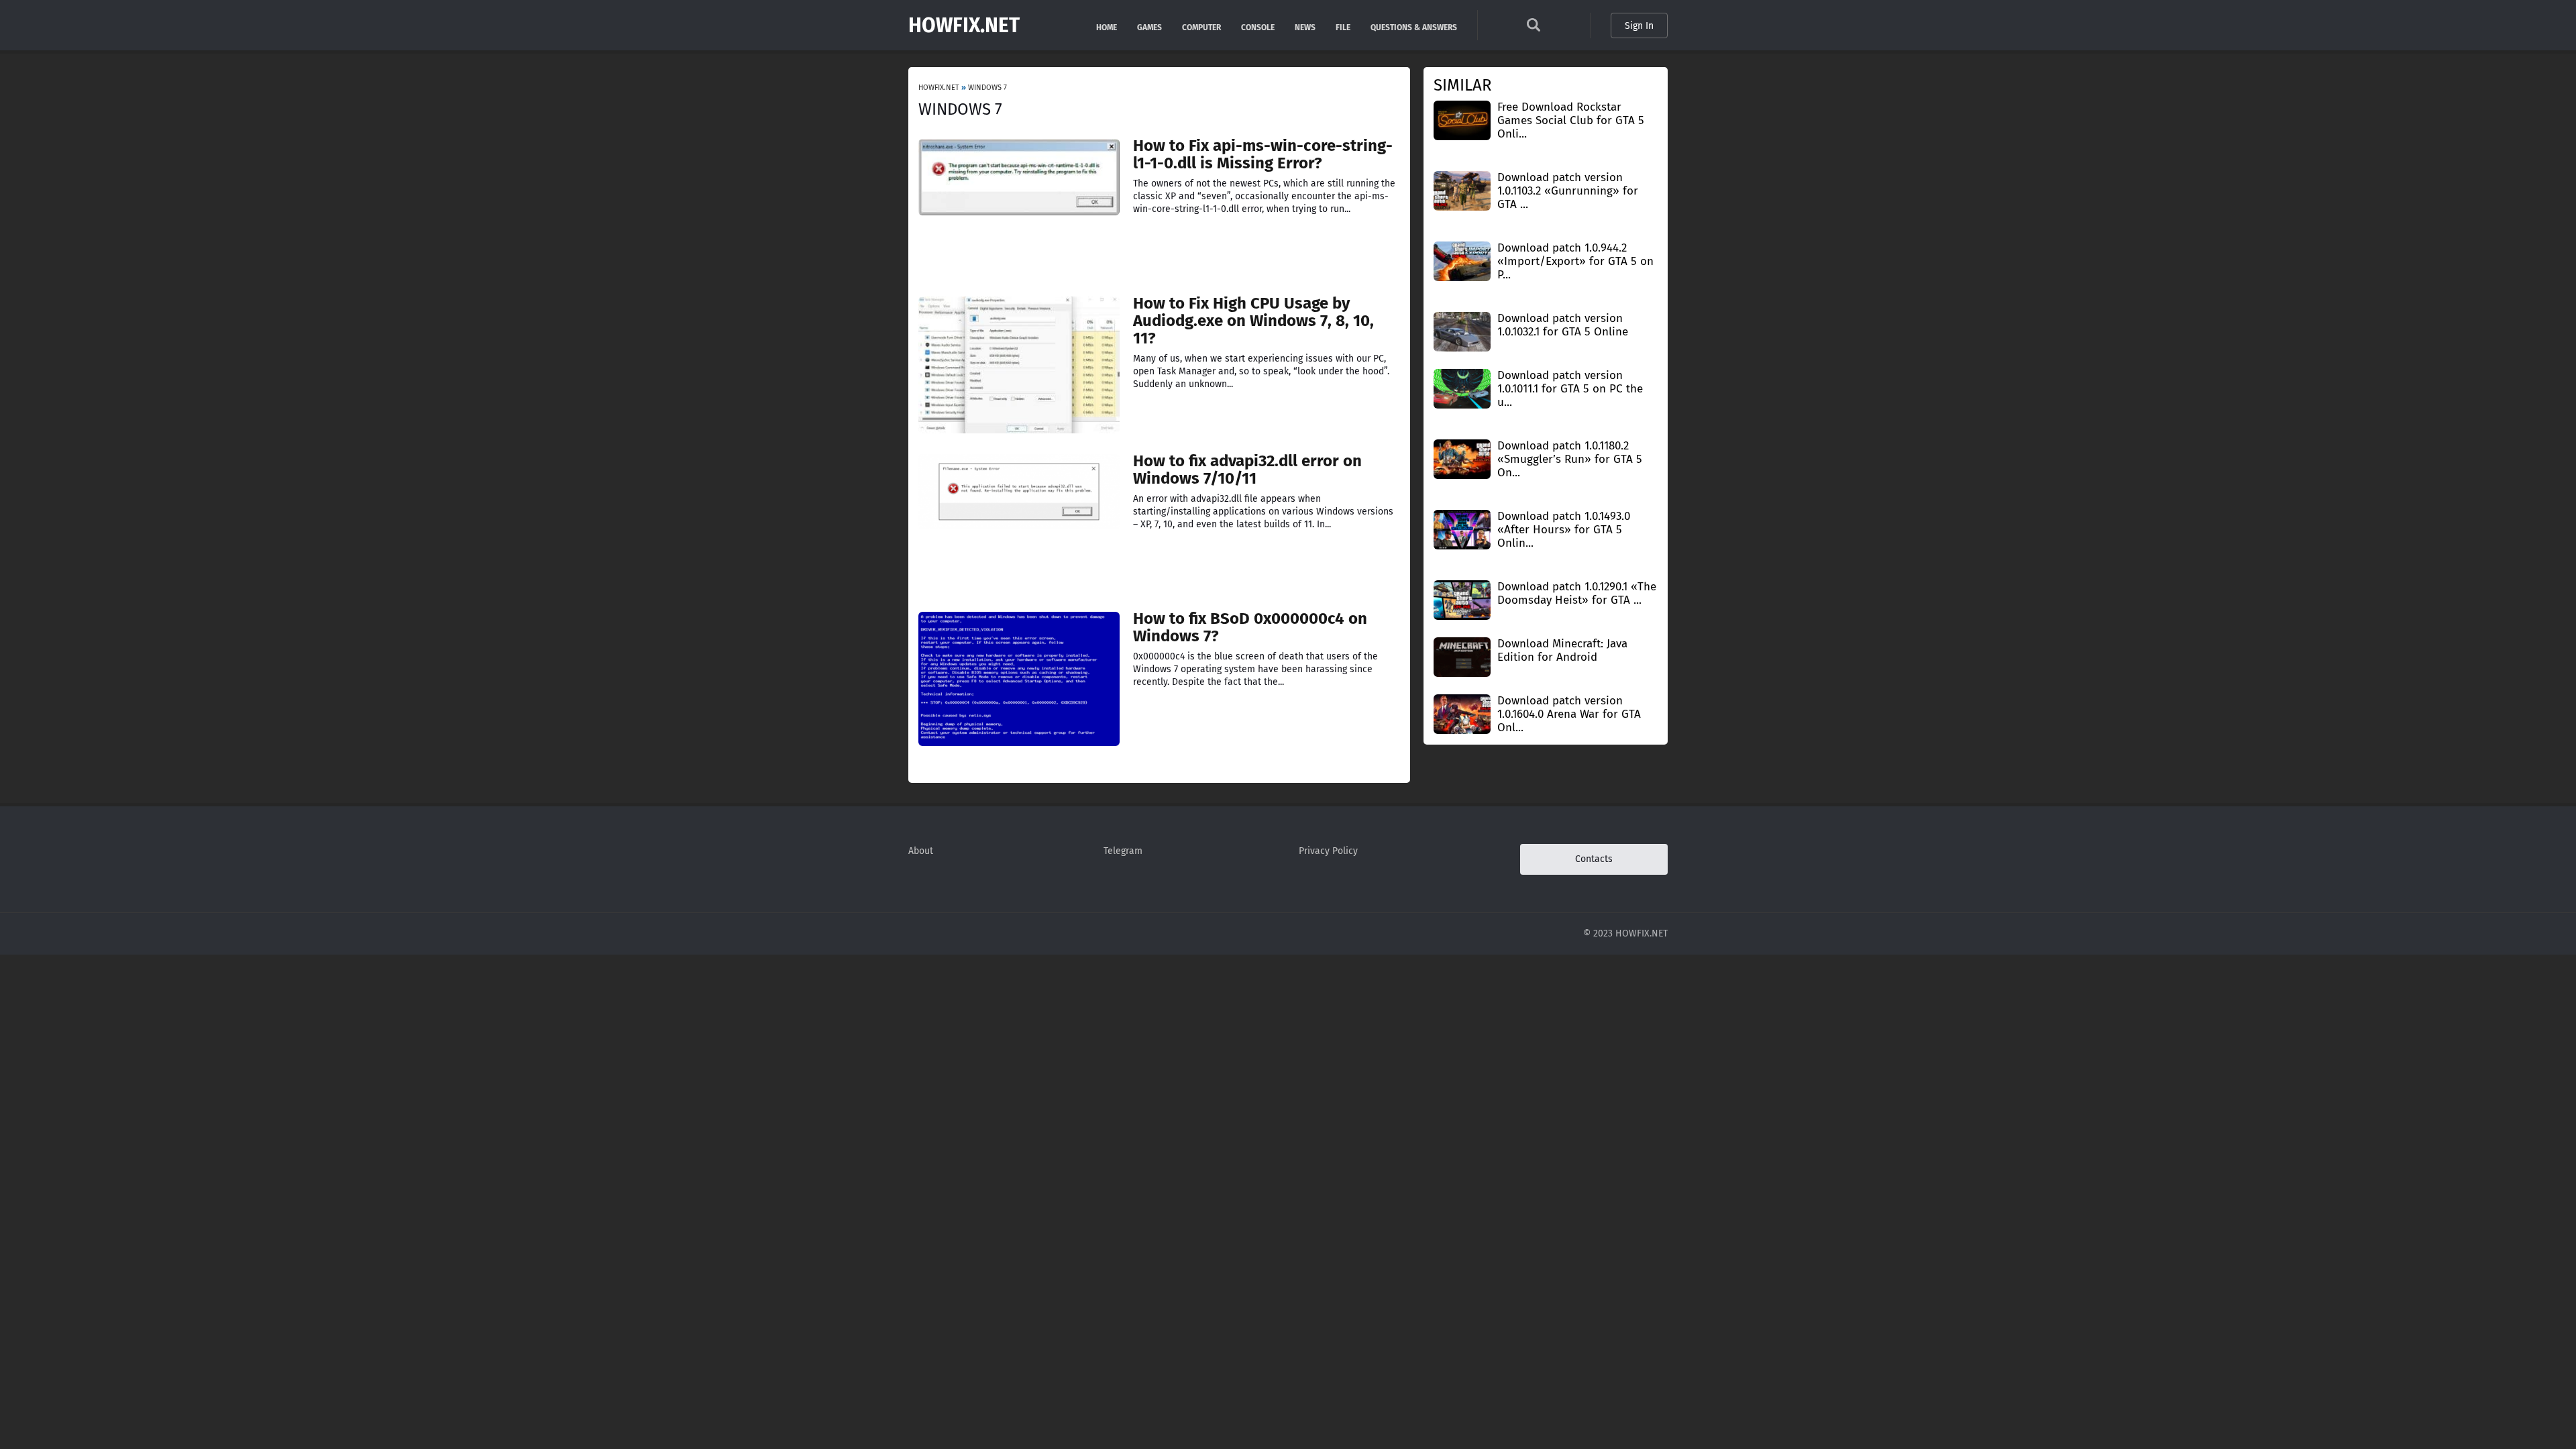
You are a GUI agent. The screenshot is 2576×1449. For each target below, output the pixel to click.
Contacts (1594, 859)
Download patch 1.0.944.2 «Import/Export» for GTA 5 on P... (1575, 261)
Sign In (1639, 26)
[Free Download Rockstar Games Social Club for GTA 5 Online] (1462, 120)
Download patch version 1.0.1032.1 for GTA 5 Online (1563, 325)
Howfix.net (964, 25)
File (1343, 26)
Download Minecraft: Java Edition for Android (1562, 650)
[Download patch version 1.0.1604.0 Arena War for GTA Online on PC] (1462, 713)
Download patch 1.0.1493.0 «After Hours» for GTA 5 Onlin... (1564, 530)
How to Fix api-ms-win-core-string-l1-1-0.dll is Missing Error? (1263, 154)
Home (1107, 26)
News (1305, 26)
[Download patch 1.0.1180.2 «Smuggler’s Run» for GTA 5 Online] (1462, 459)
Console (1258, 26)
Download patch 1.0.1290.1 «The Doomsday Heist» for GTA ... (1577, 593)
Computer (1201, 26)
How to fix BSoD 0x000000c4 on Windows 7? (1250, 627)
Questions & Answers (1414, 26)
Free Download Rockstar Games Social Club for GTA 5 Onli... (1571, 120)
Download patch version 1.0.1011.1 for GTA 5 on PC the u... (1570, 389)
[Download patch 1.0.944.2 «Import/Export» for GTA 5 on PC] (1462, 261)
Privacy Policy (1328, 851)
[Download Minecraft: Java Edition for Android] (1462, 656)
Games (1149, 26)
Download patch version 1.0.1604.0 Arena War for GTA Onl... (1569, 714)
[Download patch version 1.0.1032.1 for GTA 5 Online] (1462, 331)
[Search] (1534, 29)
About (921, 851)
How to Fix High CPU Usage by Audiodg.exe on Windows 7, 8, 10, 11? (1253, 321)
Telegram (1123, 851)
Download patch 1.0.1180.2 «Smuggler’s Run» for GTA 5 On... (1570, 459)
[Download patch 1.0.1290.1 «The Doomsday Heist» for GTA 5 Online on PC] (1462, 599)
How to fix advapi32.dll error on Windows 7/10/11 (1247, 470)
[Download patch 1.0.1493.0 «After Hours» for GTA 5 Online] (1462, 529)
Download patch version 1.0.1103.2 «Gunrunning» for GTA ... (1568, 191)
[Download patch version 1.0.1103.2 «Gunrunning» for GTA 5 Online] (1462, 190)
